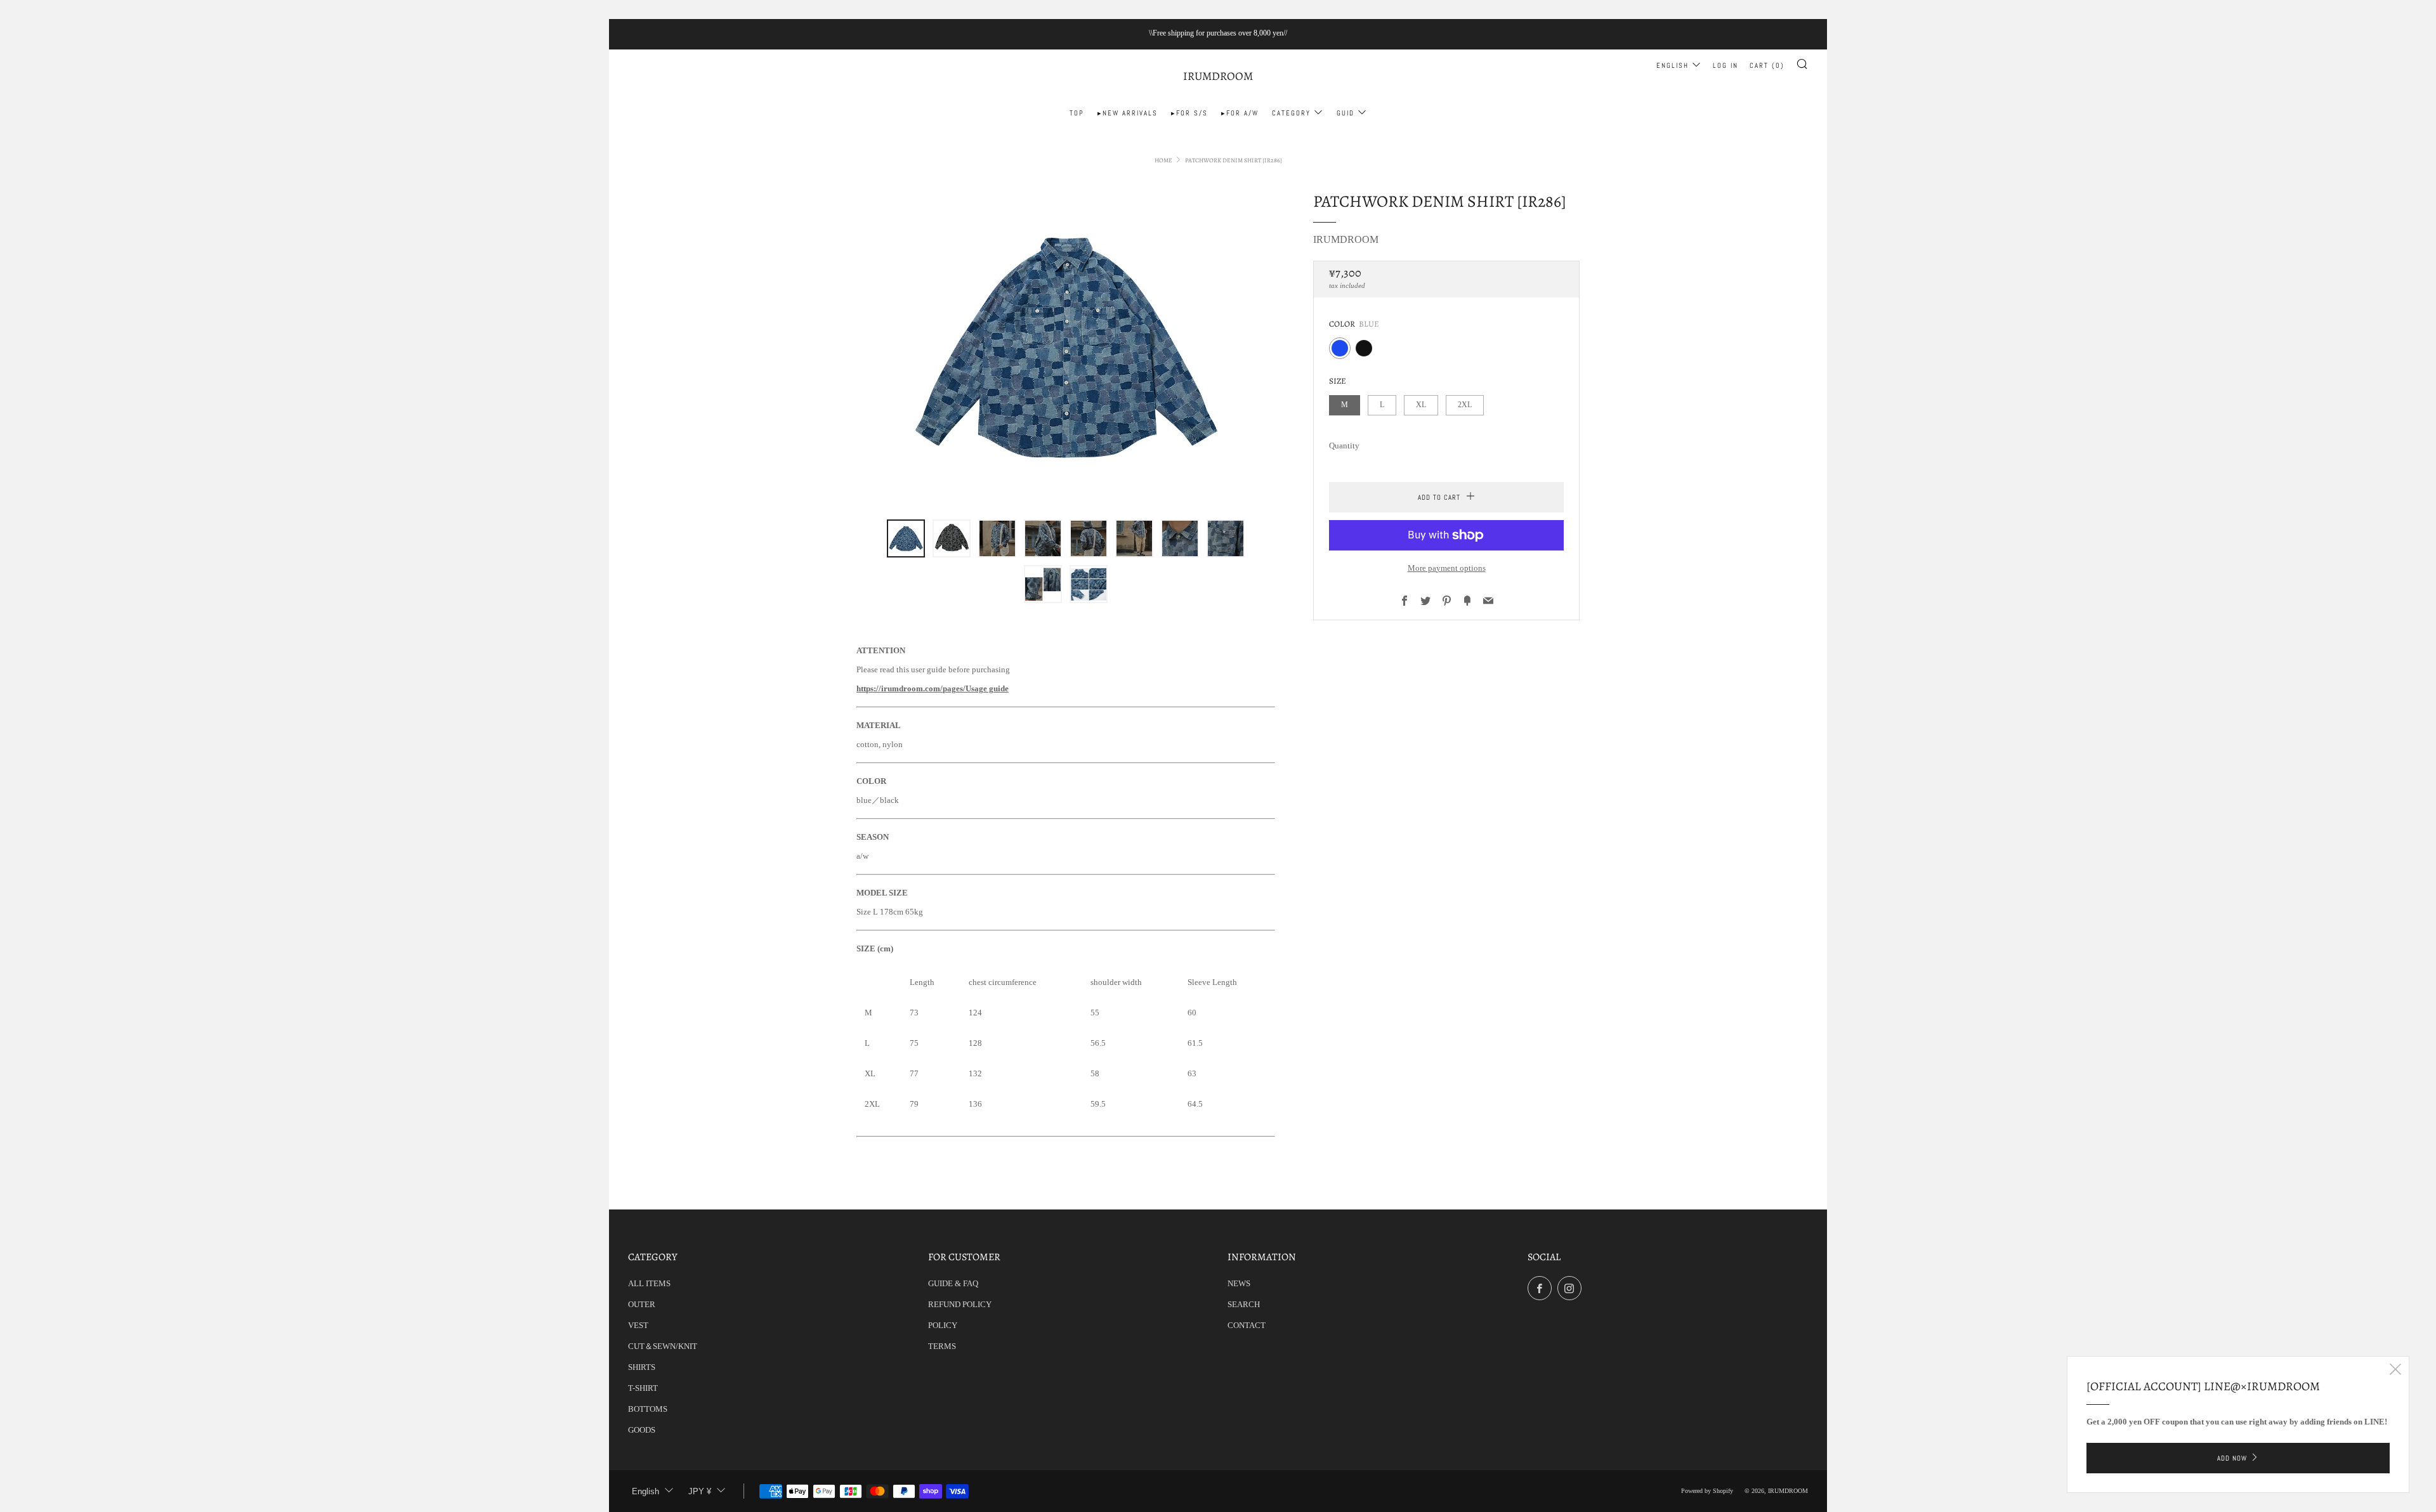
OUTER (642, 1304)
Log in (1725, 65)
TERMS (942, 1346)
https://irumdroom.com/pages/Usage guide (933, 688)
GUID (1346, 113)
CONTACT (1247, 1325)
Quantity (1344, 446)
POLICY (943, 1325)
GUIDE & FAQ (953, 1283)
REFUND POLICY (960, 1304)
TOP (1077, 113)
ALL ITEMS (649, 1283)
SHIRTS (642, 1367)
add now (2232, 1458)
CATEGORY (1291, 113)
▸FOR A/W (1240, 113)
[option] (1066, 346)
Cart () (1767, 65)
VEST (638, 1325)
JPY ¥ (700, 1491)
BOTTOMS (648, 1409)
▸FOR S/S (1189, 113)
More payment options (1447, 568)
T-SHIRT (643, 1388)
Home (1163, 160)
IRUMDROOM (1218, 76)
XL (1421, 405)
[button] (906, 538)
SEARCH (1244, 1304)
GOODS (642, 1430)
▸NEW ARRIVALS (1128, 113)
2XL (1465, 405)
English (1673, 65)
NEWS (1239, 1283)
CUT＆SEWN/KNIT (663, 1346)
